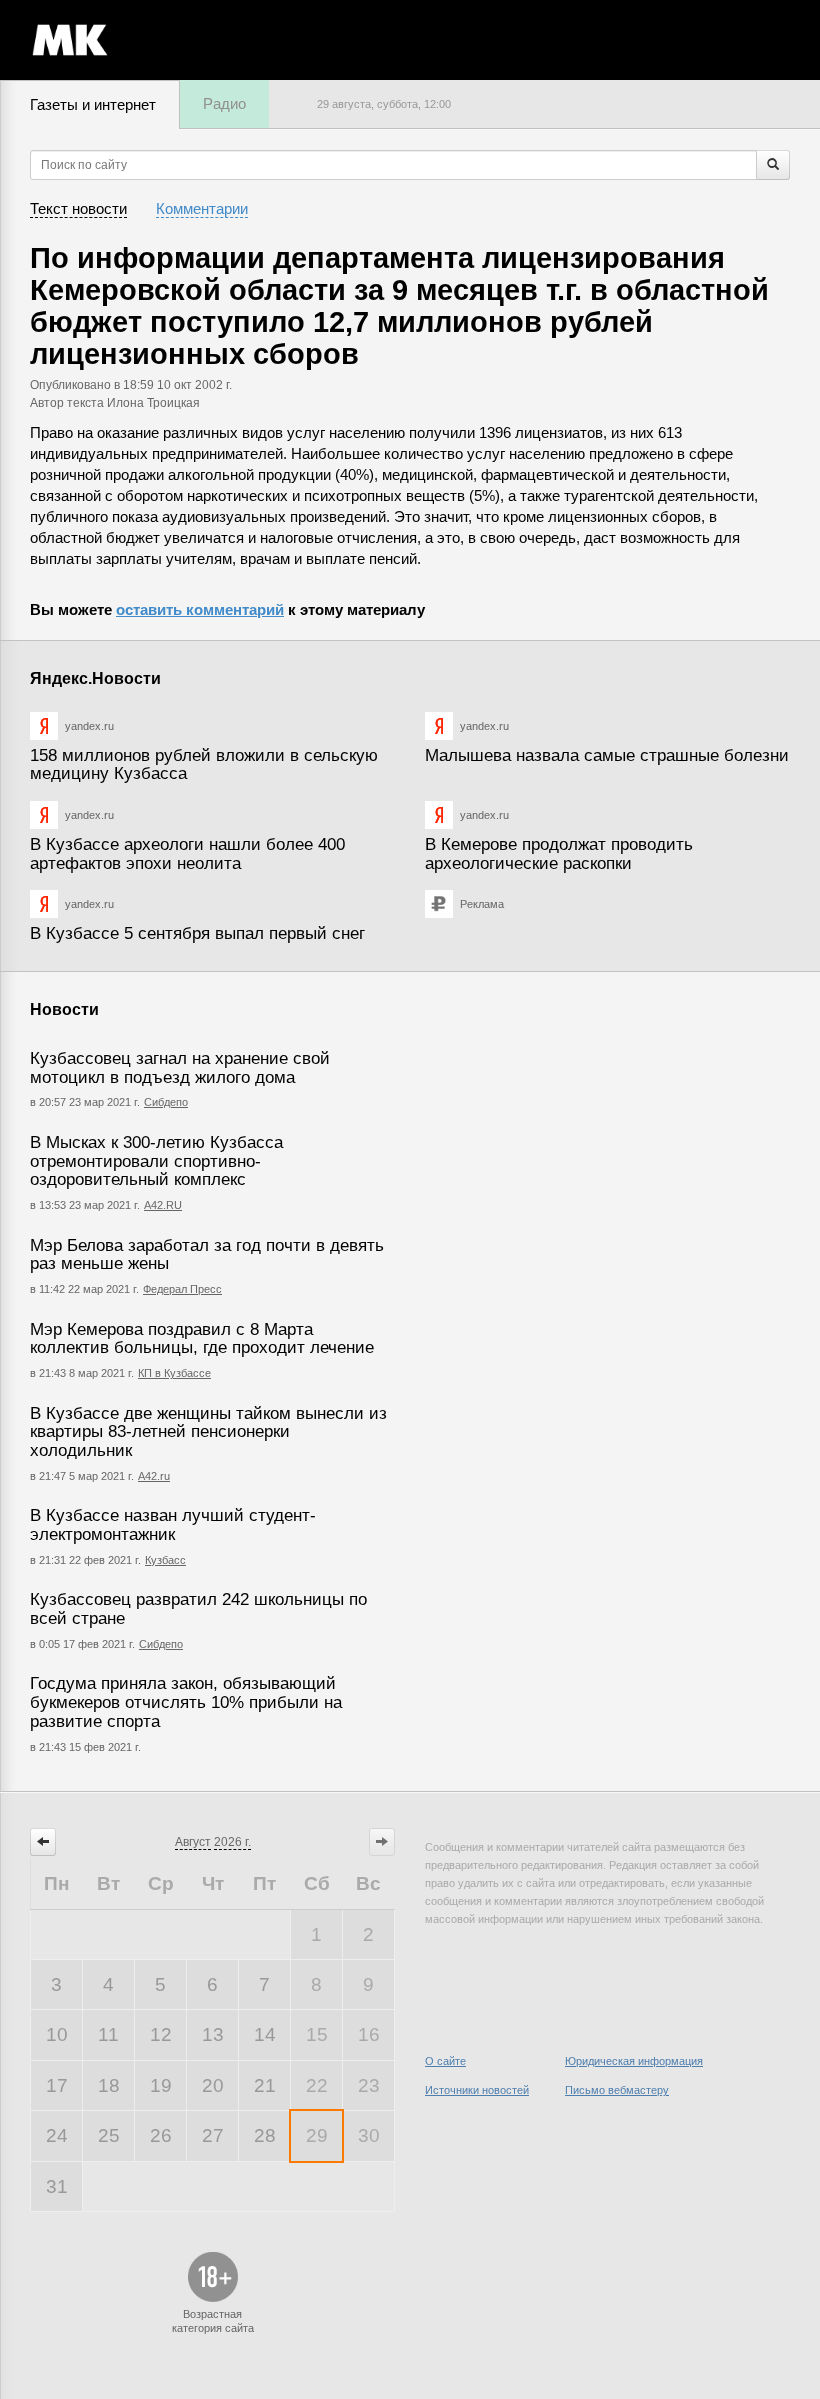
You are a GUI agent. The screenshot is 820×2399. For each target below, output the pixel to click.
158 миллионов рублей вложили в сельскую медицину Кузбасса (204, 765)
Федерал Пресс (182, 1289)
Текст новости (78, 208)
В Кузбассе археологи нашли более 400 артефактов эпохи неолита (187, 854)
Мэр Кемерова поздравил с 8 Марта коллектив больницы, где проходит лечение (202, 1339)
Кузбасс (165, 1560)
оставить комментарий (200, 609)
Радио (224, 103)
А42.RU (163, 1205)
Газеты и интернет (93, 104)
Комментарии (202, 208)
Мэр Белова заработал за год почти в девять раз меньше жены (207, 1255)
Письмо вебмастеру (617, 2090)
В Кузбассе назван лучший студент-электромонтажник (173, 1525)
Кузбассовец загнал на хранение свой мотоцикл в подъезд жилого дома (180, 1068)
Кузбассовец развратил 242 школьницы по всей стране (198, 1609)
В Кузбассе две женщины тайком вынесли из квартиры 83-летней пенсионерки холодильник (208, 1432)
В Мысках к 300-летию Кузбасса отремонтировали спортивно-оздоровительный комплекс (156, 1161)
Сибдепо (166, 1102)
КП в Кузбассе (174, 1373)
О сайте (445, 2061)
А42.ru (154, 1476)
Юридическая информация (634, 2061)
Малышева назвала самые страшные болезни (607, 755)
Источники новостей (477, 2090)
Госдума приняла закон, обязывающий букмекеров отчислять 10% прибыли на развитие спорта (186, 1702)
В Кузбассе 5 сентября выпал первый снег (197, 933)
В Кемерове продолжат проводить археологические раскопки (559, 854)
